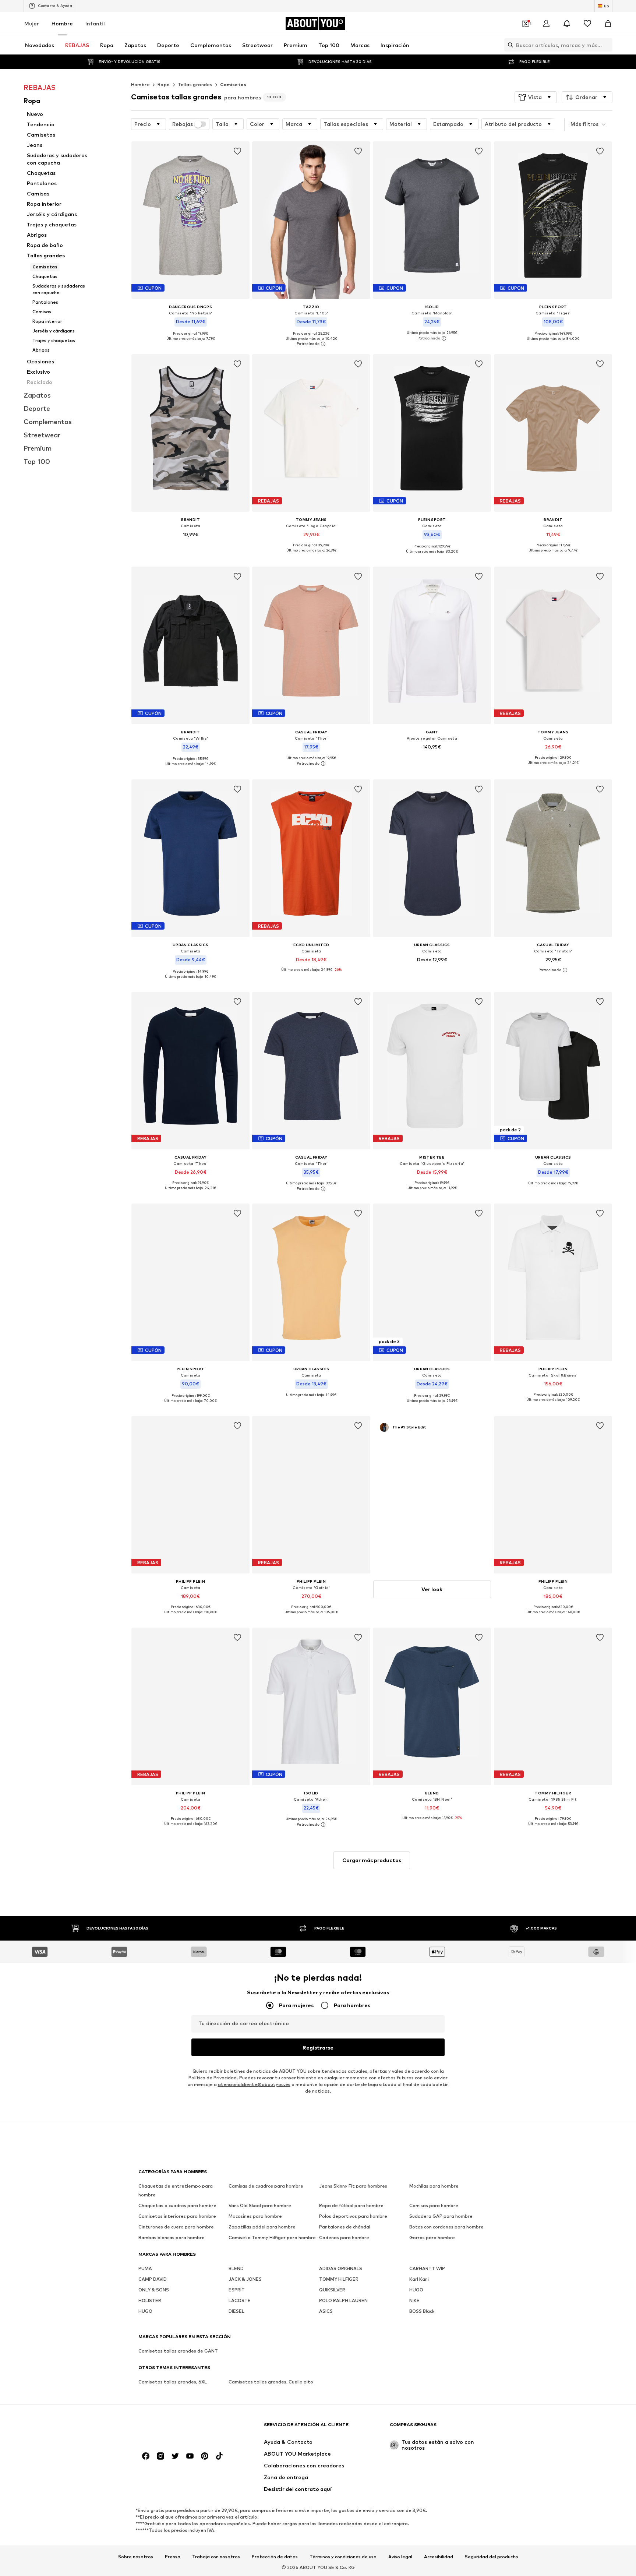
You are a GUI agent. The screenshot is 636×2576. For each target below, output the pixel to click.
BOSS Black (422, 2311)
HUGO (416, 2290)
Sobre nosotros (136, 2557)
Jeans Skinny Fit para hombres (353, 2186)
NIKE (414, 2300)
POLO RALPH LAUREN (343, 2300)
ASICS (326, 2311)
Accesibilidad (439, 2557)
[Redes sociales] (146, 2456)
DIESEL (236, 2311)
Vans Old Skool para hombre (260, 2205)
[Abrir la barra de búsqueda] (509, 45)
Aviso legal (400, 2557)
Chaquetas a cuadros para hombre (177, 2205)
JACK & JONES (245, 2279)
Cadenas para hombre (344, 2237)
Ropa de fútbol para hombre (351, 2205)
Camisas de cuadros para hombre (266, 2186)
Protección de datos (275, 2557)
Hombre (62, 23)
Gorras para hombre (432, 2237)
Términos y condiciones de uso (343, 2557)
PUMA (145, 2268)
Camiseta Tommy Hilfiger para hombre (272, 2237)
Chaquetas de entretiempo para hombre (176, 2190)
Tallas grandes (195, 84)
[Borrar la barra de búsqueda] (607, 45)
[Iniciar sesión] (546, 24)
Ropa (164, 84)
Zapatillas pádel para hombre (262, 2227)
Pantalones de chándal (345, 2227)
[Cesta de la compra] (608, 24)
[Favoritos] (587, 24)
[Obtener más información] (190, 344)
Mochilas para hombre (434, 2186)
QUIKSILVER (332, 2290)
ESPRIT (237, 2290)
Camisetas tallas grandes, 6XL (173, 2382)
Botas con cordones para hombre (446, 2227)
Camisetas (233, 84)
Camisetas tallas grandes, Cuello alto (271, 2382)
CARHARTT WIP (427, 2268)
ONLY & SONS (154, 2290)
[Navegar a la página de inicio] (179, 2428)
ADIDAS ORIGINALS (341, 2268)
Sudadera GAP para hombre (441, 2216)
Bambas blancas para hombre (172, 2237)
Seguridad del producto (492, 2557)
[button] (536, 97)
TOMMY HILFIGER (339, 2279)
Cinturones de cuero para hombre (176, 2227)
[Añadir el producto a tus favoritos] (237, 151)
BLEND (236, 2268)
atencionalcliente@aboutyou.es (254, 2084)
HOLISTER (150, 2300)
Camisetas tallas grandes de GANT (178, 2351)
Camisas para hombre (434, 2205)
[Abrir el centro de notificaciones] (567, 24)
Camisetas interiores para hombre (177, 2216)
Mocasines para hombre (255, 2216)
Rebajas (183, 124)
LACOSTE (240, 2300)
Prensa (173, 2557)
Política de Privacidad (213, 2078)
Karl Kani (419, 2279)
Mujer (32, 23)
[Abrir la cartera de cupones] (526, 24)
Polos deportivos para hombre (353, 2216)
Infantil (95, 23)
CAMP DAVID (153, 2279)
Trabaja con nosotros (216, 2557)
